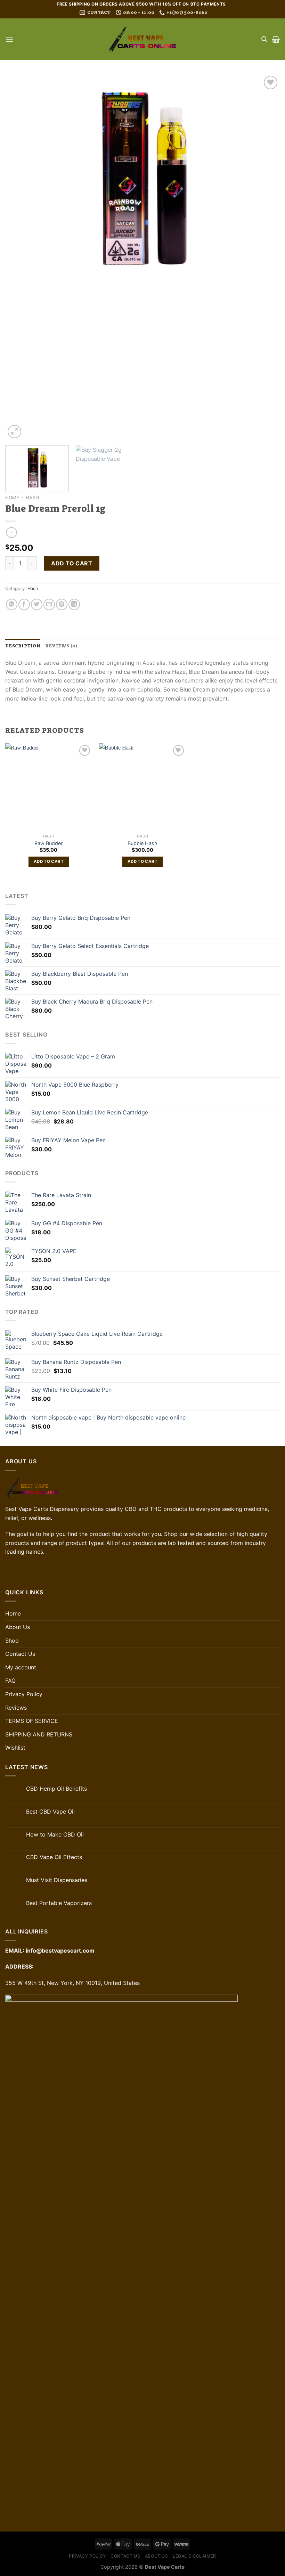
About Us (18, 1627)
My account (21, 1667)
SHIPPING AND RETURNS (39, 1734)
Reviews (16, 1708)
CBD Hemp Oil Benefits (56, 1789)
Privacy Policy (24, 1694)
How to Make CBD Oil (55, 1835)
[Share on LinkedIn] (74, 604)
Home (12, 498)
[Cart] (276, 39)
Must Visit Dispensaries (57, 1880)
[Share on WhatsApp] (12, 604)
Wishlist (15, 1748)
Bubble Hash (142, 843)
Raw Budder (48, 843)
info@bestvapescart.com (60, 1951)
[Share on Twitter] (37, 604)
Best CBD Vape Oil (50, 1812)
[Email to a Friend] (49, 604)
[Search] (264, 39)
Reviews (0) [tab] (61, 646)
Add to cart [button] (49, 861)
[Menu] (9, 39)
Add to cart (72, 563)
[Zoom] (14, 432)
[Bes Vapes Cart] (142, 39)
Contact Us (20, 1654)
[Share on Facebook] (24, 604)
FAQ (10, 1680)
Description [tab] (23, 646)
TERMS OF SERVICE (32, 1721)
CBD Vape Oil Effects (54, 1857)
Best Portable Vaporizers (59, 1903)
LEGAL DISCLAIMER (194, 2556)
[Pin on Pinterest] (62, 604)
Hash (32, 498)
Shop (12, 1641)
